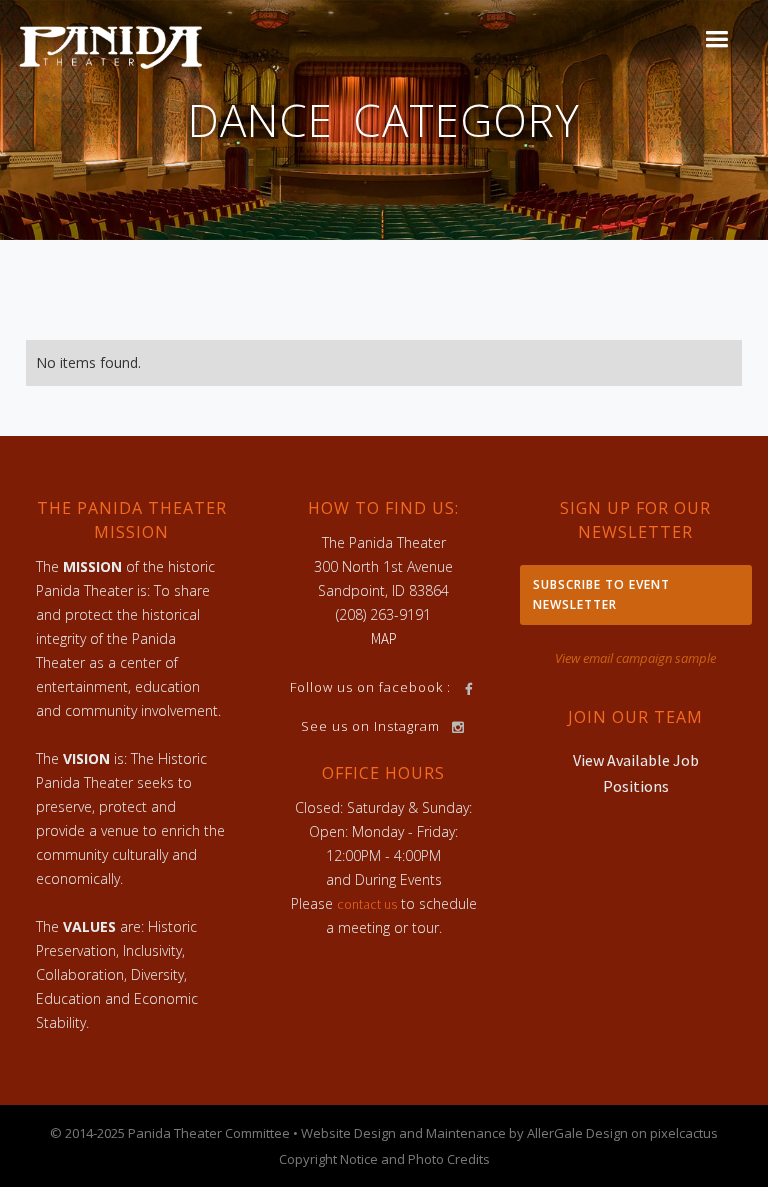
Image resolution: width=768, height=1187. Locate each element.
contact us (367, 904)
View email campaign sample (635, 658)
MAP (384, 638)
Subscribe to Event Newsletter (601, 594)
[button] (716, 39)
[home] (111, 46)
